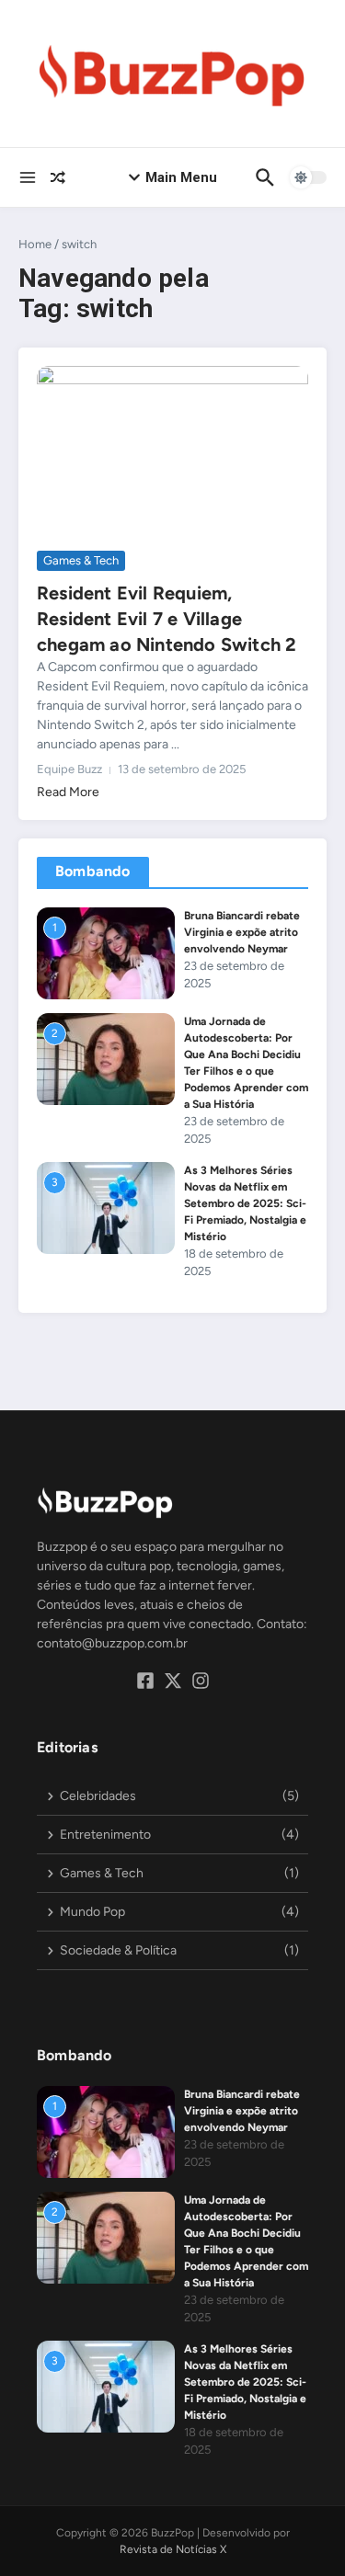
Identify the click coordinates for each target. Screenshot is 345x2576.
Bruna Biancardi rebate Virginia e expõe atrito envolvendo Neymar (242, 932)
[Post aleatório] (58, 177)
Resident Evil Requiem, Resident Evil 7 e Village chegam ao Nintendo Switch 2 (167, 619)
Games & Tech (81, 560)
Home (35, 244)
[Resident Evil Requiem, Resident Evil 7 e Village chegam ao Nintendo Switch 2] (172, 456)
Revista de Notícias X (173, 2549)
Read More (68, 792)
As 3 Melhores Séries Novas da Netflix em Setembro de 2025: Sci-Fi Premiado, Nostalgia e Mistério (245, 1203)
